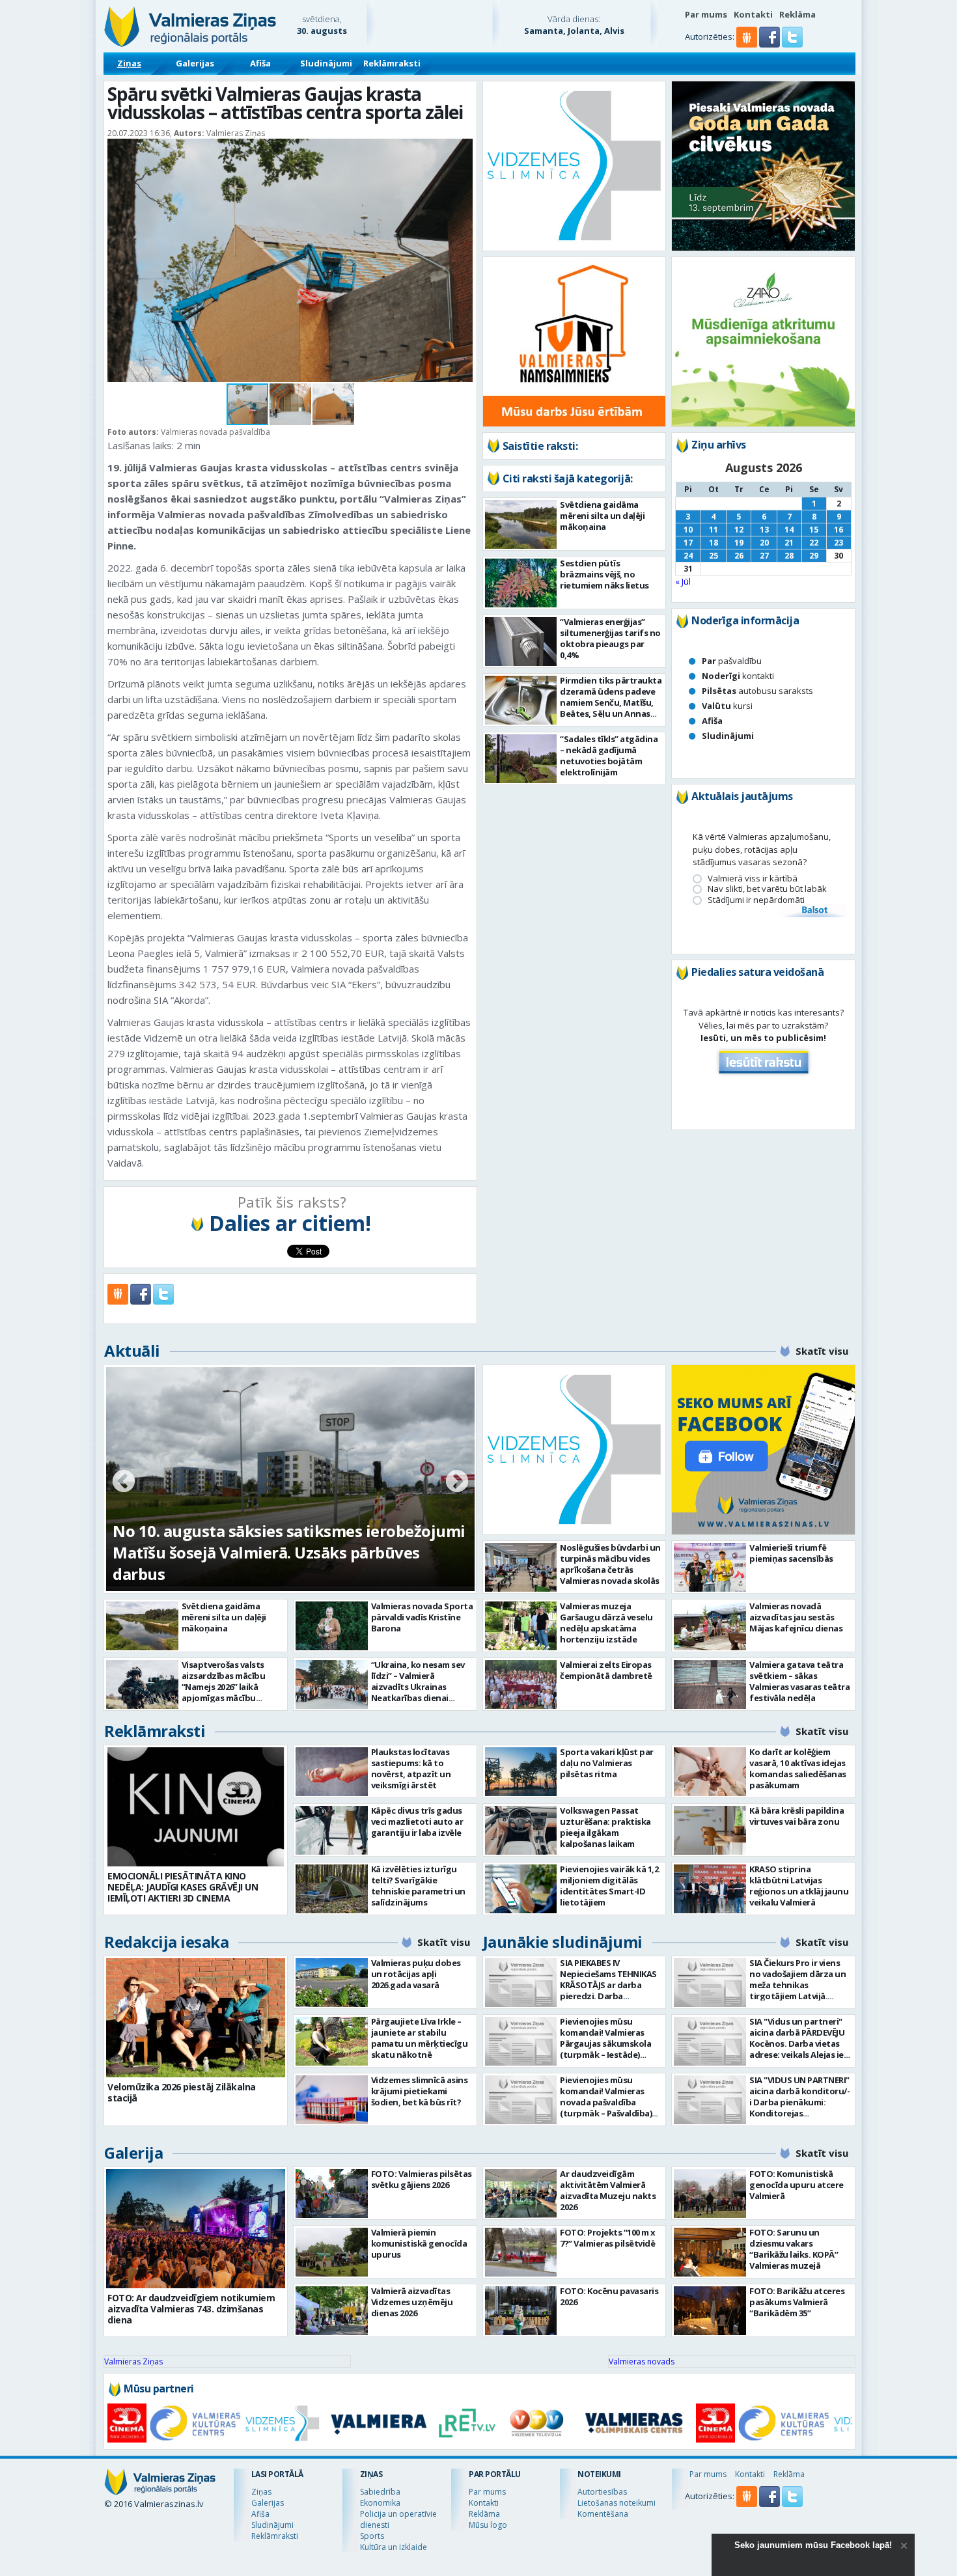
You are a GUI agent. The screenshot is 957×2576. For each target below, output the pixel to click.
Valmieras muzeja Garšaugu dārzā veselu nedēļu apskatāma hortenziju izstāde (606, 1623)
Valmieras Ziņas (133, 2361)
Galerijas (195, 63)
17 (688, 543)
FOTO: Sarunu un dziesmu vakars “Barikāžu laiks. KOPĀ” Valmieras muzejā (794, 2249)
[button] (770, 44)
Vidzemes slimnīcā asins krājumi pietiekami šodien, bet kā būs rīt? (420, 2091)
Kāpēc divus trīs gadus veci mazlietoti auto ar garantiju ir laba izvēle (417, 1821)
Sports (372, 2536)
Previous (124, 1482)
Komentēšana (603, 2514)
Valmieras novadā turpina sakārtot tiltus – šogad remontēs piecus (272, 1563)
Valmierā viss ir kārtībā (753, 879)
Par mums (706, 14)
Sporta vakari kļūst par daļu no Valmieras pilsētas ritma (607, 1763)
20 (764, 543)
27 (764, 556)
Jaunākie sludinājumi (563, 1942)
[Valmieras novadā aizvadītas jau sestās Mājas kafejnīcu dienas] (710, 1626)
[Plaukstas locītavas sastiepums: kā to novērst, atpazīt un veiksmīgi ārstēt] (332, 1772)
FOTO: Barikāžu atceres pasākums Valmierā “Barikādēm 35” (797, 2302)
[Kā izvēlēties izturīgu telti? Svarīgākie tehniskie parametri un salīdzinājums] (332, 1889)
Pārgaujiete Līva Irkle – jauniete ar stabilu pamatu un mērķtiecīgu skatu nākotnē (420, 2038)
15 (814, 530)
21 (789, 543)
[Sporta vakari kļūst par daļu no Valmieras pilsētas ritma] (521, 1772)
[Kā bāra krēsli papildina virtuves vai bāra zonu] (710, 1830)
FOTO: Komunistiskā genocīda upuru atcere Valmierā (797, 2185)
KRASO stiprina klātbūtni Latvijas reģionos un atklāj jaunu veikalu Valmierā (799, 1886)
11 (714, 530)
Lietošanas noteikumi (617, 2503)
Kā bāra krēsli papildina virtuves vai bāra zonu (797, 1816)
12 (739, 530)
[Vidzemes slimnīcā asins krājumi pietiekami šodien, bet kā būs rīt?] (332, 2100)
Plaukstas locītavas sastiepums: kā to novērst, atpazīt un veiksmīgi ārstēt (411, 1768)
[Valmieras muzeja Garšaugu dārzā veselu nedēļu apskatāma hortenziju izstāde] (521, 1626)
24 (688, 556)
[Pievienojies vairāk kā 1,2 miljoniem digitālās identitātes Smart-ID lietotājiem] (521, 1889)
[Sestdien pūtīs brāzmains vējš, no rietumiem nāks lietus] (521, 583)
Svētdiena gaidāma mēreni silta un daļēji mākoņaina (602, 516)
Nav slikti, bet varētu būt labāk (767, 889)
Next (457, 1482)
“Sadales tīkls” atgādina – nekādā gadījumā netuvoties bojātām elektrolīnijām (609, 755)
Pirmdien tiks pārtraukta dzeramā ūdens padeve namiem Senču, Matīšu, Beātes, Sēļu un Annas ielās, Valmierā (611, 702)
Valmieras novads (642, 2361)
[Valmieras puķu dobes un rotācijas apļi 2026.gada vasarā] (332, 1983)
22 (814, 543)
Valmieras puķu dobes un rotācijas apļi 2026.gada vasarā (416, 1974)
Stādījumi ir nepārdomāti (756, 900)
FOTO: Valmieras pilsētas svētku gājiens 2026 (422, 2179)
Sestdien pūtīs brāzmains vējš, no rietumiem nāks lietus (604, 574)
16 (839, 530)
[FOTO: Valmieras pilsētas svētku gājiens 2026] (332, 2194)
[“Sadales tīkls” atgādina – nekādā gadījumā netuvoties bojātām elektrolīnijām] (521, 759)
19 (739, 543)
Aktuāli (132, 1350)
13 (764, 530)
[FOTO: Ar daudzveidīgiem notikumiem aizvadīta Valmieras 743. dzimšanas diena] (196, 2229)
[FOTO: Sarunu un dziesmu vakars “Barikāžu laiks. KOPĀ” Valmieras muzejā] (710, 2252)
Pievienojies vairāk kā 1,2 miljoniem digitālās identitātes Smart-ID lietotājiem (609, 1886)
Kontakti (753, 14)
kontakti (738, 676)
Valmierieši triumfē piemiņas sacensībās (791, 1553)
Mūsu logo (488, 2525)
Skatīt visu (822, 1351)
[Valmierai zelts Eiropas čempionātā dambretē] (521, 1684)
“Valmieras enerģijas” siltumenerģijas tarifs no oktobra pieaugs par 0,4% (610, 638)
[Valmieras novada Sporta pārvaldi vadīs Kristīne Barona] (332, 1626)
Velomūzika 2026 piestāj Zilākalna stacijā (182, 2092)
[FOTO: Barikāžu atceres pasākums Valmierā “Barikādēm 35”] (710, 2311)
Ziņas (129, 63)
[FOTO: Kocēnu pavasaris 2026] (521, 2311)
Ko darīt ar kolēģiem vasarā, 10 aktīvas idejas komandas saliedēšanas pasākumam (798, 1768)
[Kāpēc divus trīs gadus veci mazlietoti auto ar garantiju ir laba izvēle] (332, 1830)
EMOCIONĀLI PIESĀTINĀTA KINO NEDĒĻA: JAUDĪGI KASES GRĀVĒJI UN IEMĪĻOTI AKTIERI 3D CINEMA (183, 1887)
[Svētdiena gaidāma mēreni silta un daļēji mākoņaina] (521, 524)
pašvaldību (732, 661)
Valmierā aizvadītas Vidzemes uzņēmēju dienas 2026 (412, 2302)
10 (688, 530)
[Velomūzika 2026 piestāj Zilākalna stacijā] (196, 2018)
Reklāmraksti (392, 63)
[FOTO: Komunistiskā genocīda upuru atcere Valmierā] (710, 2194)
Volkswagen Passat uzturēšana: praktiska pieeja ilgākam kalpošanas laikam (605, 1827)
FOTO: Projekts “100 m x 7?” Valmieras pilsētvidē (608, 2238)
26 (739, 556)
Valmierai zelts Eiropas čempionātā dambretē (606, 1670)
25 (714, 556)
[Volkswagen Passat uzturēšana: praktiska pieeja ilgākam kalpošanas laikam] (521, 1830)
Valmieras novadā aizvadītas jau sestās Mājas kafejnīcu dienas (796, 1617)
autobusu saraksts (757, 691)
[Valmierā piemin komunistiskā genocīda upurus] (332, 2252)
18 (714, 543)
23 (839, 543)
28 (789, 556)
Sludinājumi (326, 63)
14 (789, 530)
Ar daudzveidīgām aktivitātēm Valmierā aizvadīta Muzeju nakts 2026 (608, 2190)
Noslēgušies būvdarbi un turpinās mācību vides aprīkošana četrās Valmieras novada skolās (610, 1564)
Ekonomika (380, 2503)
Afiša (260, 63)
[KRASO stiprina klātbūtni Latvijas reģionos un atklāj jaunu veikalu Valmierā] (710, 1889)
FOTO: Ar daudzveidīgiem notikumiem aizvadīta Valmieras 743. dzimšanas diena (191, 2309)
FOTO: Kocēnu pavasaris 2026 (609, 2296)
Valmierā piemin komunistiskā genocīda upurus (419, 2243)
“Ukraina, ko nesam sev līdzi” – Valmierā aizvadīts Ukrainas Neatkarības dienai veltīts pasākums (418, 1687)
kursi (727, 706)
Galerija (133, 2153)
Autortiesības (602, 2492)
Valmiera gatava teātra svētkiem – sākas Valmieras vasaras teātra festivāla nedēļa (799, 1681)
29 (814, 556)
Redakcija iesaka (166, 1942)
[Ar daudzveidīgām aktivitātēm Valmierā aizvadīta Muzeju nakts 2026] (521, 2194)
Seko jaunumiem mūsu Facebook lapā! (813, 2545)
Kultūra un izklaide (394, 2547)
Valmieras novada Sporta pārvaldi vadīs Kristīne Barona (422, 1617)
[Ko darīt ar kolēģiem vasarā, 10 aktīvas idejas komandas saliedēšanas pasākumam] (710, 1772)
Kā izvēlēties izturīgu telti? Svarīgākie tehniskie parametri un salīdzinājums (418, 1886)
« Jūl (683, 581)
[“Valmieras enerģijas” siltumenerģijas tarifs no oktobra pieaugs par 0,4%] (521, 642)
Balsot (814, 911)
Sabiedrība (380, 2492)
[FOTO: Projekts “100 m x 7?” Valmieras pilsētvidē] (521, 2252)
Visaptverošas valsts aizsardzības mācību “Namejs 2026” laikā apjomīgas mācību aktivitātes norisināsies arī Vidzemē (230, 1692)
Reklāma (797, 14)
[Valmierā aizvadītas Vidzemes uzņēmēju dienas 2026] (332, 2311)
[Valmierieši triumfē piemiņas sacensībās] (710, 1567)
